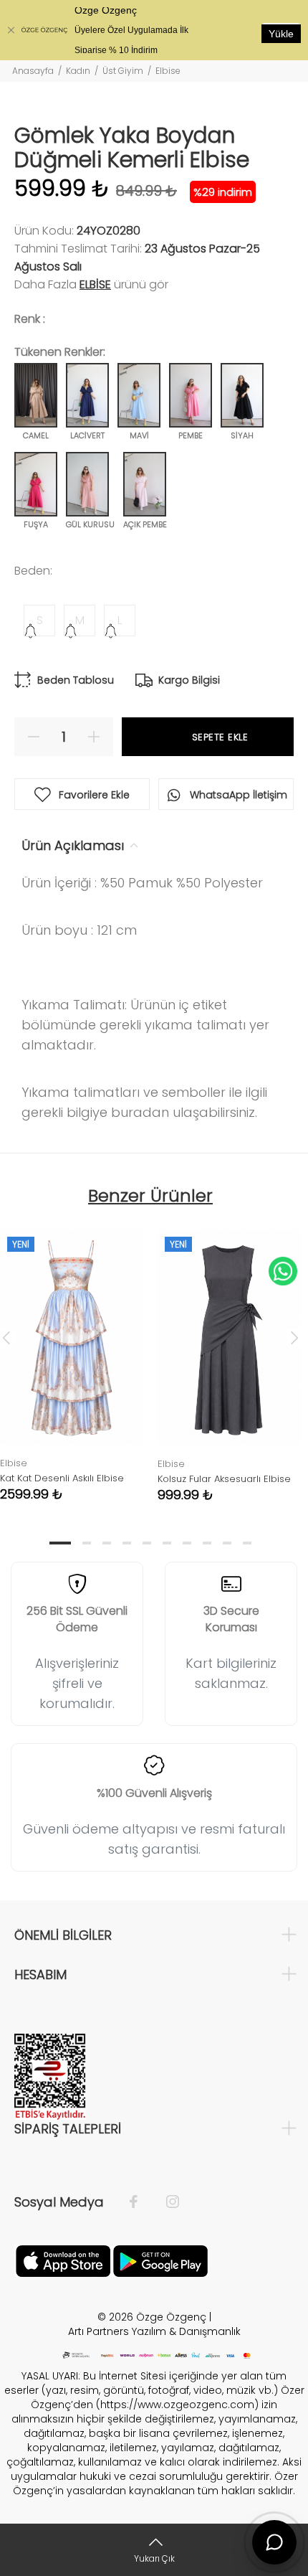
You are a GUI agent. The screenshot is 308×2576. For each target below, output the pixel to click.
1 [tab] (60, 1543)
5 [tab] (147, 1543)
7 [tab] (187, 1543)
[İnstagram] (165, 2202)
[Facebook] (141, 2202)
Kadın (78, 71)
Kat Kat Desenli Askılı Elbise (62, 1478)
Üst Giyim (123, 71)
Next (294, 1337)
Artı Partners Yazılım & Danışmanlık (154, 2331)
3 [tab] (107, 1543)
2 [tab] (87, 1543)
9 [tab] (227, 1543)
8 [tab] (207, 1543)
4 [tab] (127, 1543)
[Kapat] (11, 30)
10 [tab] (247, 1543)
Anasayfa (33, 71)
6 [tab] (167, 1543)
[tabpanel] (229, 1355)
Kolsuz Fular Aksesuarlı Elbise (224, 1479)
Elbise (168, 71)
